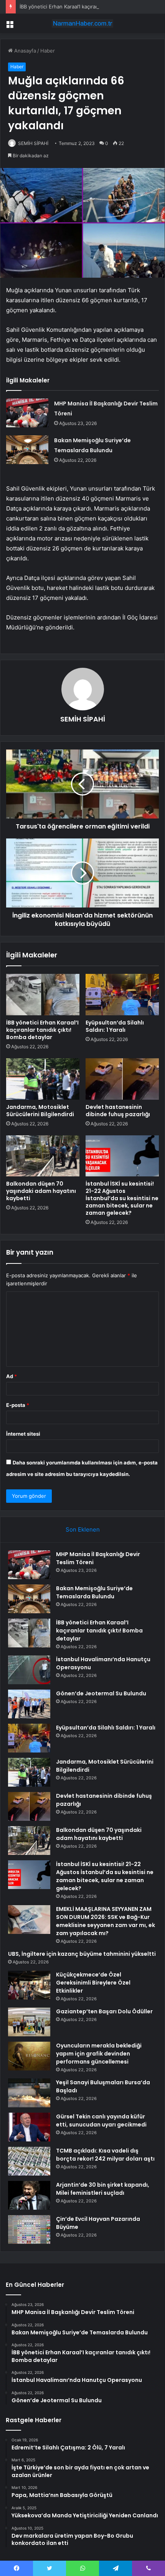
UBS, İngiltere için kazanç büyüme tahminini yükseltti (82, 1954)
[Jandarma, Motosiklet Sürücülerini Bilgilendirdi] (43, 1079)
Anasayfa (24, 51)
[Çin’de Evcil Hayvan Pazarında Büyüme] (29, 2229)
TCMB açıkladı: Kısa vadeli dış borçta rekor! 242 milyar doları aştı (105, 2155)
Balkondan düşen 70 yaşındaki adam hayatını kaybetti (41, 1191)
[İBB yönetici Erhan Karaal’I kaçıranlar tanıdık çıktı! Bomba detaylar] (43, 995)
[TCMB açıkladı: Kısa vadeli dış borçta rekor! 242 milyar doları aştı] (29, 2161)
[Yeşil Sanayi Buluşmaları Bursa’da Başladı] (29, 2093)
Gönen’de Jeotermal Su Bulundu (101, 1693)
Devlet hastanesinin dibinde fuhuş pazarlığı (118, 1111)
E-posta (18, 1405)
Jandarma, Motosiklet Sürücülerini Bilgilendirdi (40, 1111)
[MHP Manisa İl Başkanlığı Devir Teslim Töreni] (27, 413)
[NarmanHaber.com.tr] (82, 23)
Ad (12, 1376)
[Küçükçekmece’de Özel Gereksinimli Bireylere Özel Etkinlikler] (29, 1985)
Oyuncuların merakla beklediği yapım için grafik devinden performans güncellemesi (99, 2054)
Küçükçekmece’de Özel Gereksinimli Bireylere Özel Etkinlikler (93, 1983)
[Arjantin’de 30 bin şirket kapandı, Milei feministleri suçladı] (29, 2195)
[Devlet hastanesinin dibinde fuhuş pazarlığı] (122, 1079)
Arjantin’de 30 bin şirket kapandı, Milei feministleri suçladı (103, 2189)
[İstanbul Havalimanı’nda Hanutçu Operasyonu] (29, 1670)
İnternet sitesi (23, 1434)
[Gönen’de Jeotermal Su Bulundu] (29, 1704)
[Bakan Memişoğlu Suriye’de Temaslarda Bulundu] (27, 450)
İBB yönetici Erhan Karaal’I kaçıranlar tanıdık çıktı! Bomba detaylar (42, 1030)
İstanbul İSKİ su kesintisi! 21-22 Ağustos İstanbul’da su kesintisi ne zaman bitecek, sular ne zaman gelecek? (122, 1198)
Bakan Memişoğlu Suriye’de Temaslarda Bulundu (94, 1592)
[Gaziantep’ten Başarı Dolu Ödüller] (29, 2022)
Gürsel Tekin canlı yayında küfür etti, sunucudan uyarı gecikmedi (101, 2121)
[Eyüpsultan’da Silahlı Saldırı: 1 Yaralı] (122, 995)
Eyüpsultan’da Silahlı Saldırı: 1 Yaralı (115, 1026)
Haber (48, 51)
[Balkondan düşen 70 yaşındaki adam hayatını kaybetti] (43, 1156)
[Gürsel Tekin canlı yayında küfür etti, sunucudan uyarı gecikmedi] (29, 2127)
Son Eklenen (83, 1529)
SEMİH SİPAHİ (33, 143)
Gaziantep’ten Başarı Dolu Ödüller (104, 2011)
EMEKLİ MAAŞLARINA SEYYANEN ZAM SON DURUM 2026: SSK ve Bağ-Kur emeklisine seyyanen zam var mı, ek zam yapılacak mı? (106, 1921)
